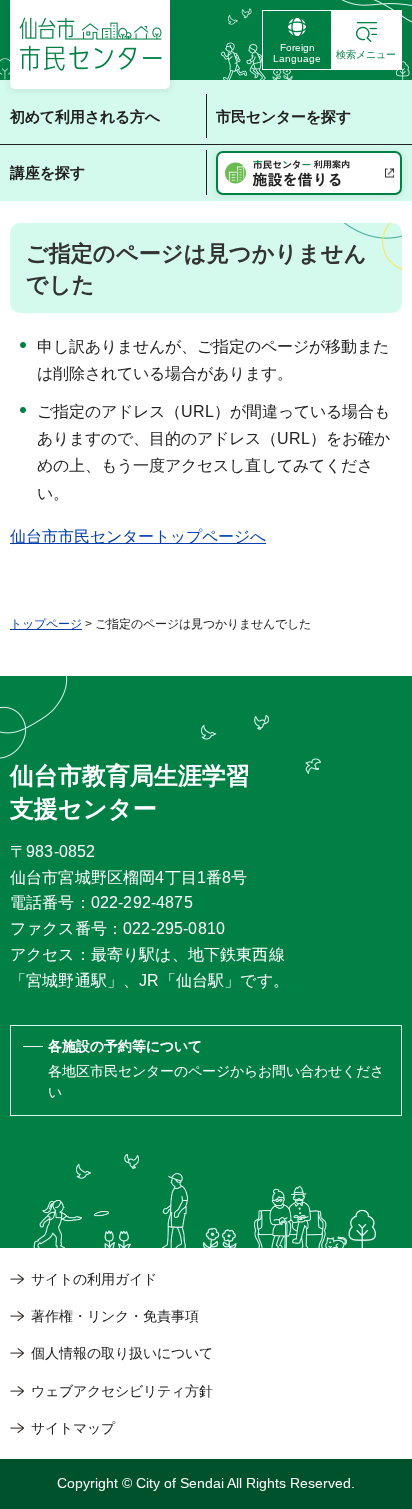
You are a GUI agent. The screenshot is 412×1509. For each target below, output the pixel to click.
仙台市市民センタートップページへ (138, 536)
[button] (366, 40)
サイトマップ (73, 1428)
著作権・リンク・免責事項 (115, 1316)
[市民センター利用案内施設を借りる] (309, 173)
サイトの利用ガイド (94, 1279)
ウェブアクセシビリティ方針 (122, 1391)
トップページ (46, 624)
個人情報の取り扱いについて (122, 1353)
